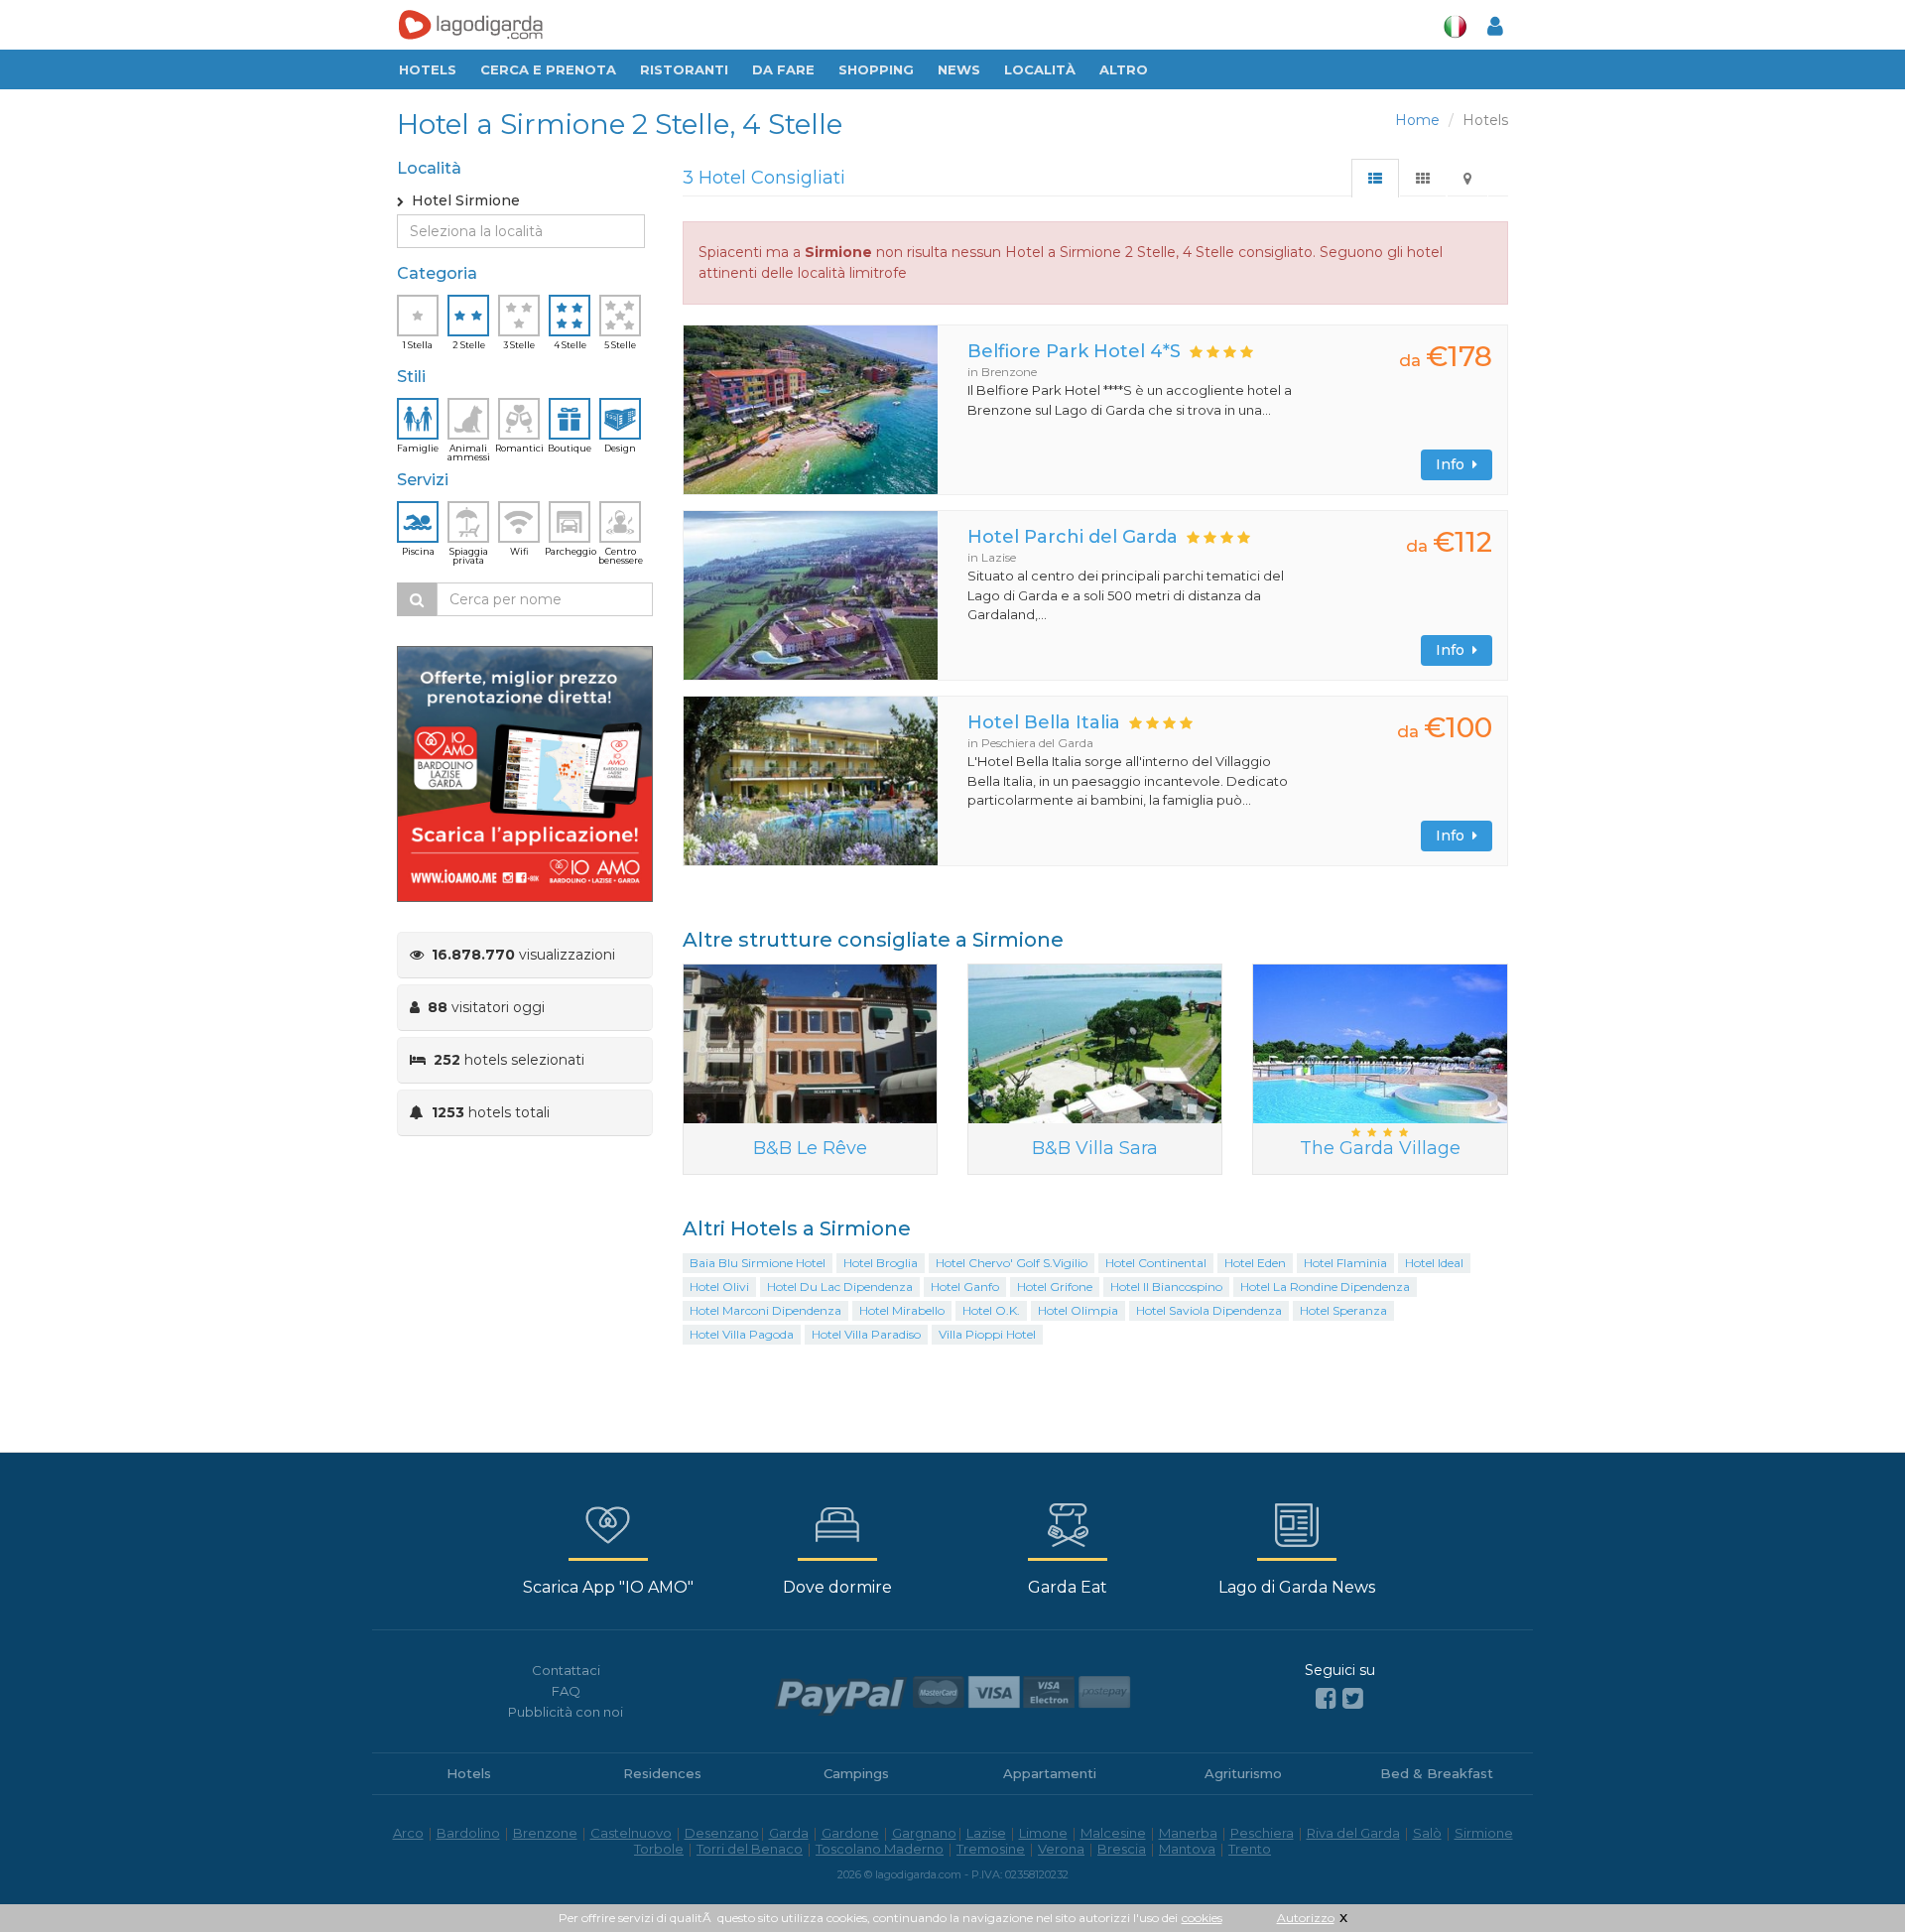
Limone (1043, 1833)
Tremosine (991, 1849)
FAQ (566, 1691)
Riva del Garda (1353, 1833)
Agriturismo (1243, 1773)
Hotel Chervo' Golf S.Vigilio (1012, 1263)
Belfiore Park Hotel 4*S (1074, 351)
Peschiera (1262, 1833)
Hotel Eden (1255, 1263)
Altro (1124, 69)
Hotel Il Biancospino (1166, 1287)
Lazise (986, 1833)
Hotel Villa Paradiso (866, 1334)
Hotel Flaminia (1345, 1263)
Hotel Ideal (1434, 1263)
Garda (789, 1833)
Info (1454, 464)
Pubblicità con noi (566, 1712)
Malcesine (1113, 1833)
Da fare (783, 69)
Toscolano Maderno (880, 1849)
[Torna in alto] (1849, 1876)
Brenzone (545, 1833)
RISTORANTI (684, 69)
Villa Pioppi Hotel (987, 1334)
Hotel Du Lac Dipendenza (840, 1287)
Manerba (1188, 1833)
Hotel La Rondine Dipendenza (1325, 1287)
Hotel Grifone (1055, 1287)
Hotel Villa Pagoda (742, 1334)
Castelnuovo (631, 1833)
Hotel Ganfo (965, 1287)
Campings (856, 1773)
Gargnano (924, 1833)
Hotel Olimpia (1078, 1310)
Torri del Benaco (750, 1849)
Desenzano (722, 1833)
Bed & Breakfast (1437, 1773)
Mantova (1187, 1849)
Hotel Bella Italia (1044, 722)
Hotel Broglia (881, 1263)
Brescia (1122, 1849)
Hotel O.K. (991, 1310)
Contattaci (566, 1670)
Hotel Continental (1156, 1263)
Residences (662, 1773)
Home (1417, 120)
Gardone (850, 1833)
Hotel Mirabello (902, 1310)
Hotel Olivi (719, 1287)
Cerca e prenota (548, 69)
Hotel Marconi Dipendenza (765, 1310)
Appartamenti (1050, 1773)
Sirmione (1484, 1833)
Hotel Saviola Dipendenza (1209, 1310)
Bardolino (468, 1833)
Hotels (428, 69)
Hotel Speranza (1343, 1310)
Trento (1250, 1849)
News (959, 69)
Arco (408, 1833)
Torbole (659, 1849)
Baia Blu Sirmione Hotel (758, 1263)
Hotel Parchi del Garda (1073, 537)
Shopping (876, 69)
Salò (1427, 1833)
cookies (1202, 1918)
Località (1040, 69)
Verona (1061, 1849)
